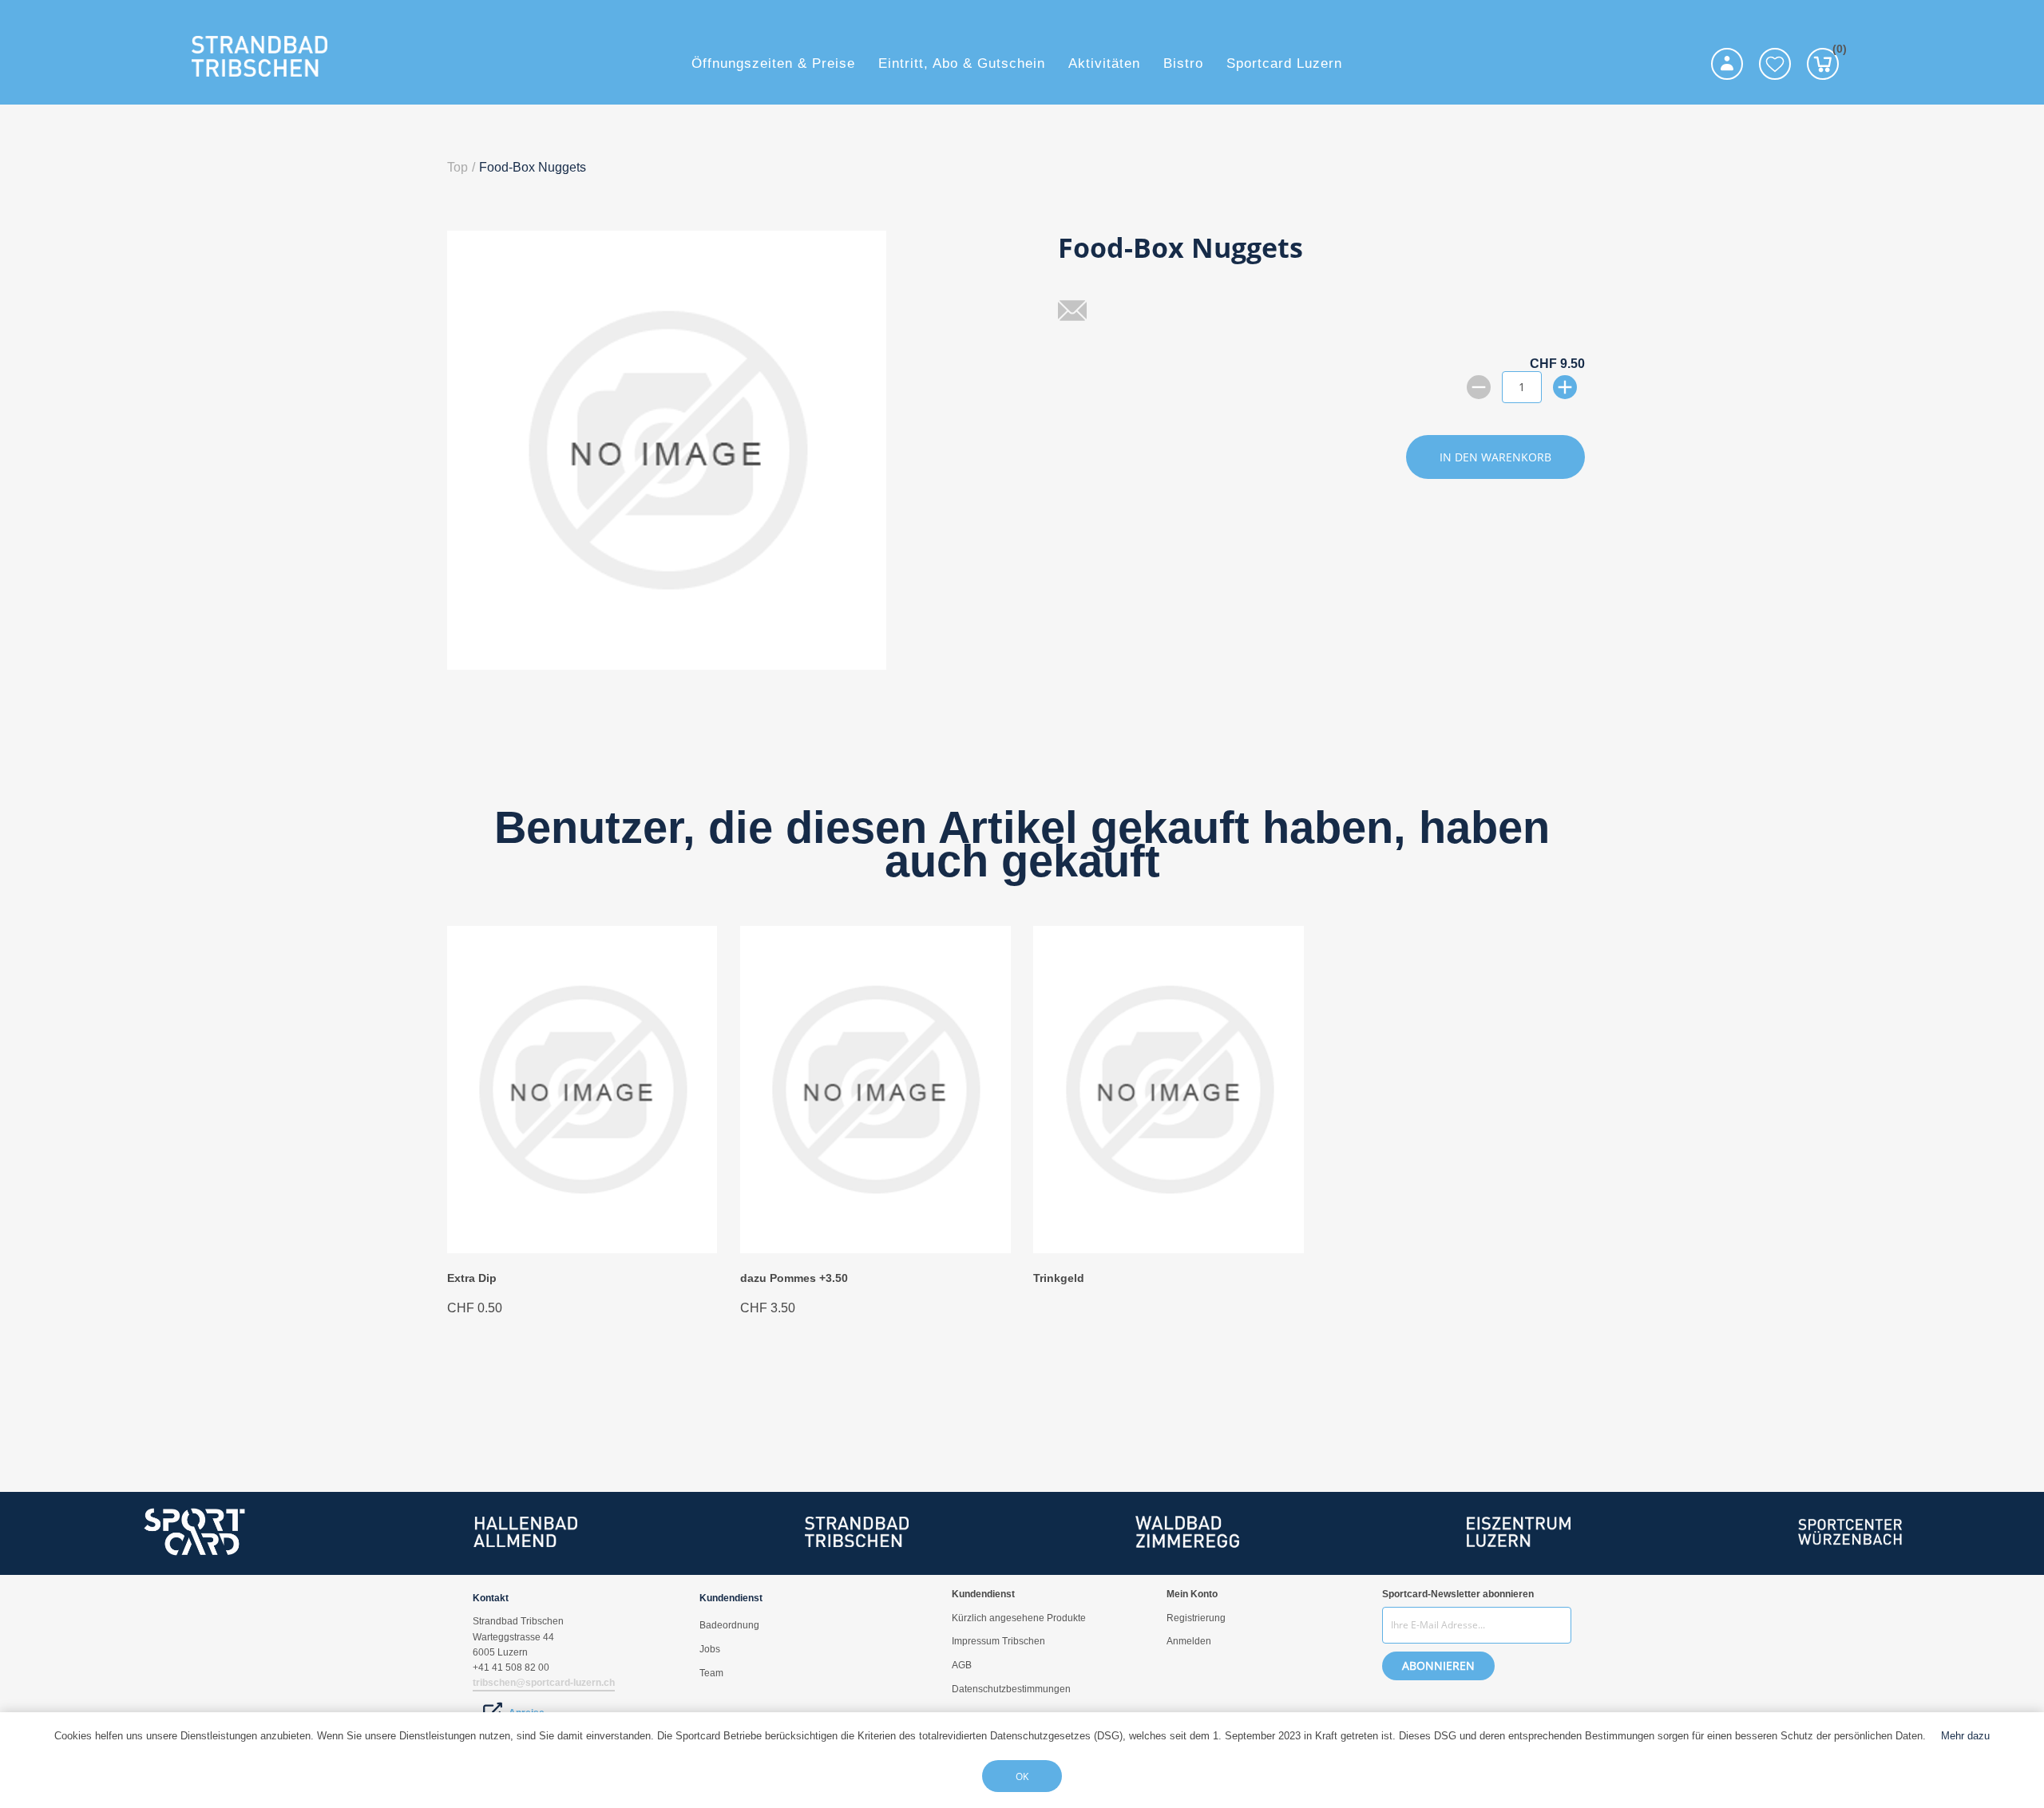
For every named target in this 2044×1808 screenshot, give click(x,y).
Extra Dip (472, 1278)
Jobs (710, 1649)
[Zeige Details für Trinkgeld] (1168, 1249)
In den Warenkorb (1495, 457)
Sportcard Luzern (1284, 63)
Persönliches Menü (1727, 64)
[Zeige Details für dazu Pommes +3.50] (875, 1249)
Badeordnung (729, 1625)
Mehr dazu (1965, 1736)
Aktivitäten (1104, 63)
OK (1022, 1776)
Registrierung (1196, 1618)
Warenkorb (1836, 51)
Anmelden (1189, 1641)
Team (711, 1673)
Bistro (1183, 63)
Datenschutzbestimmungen (1011, 1689)
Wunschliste (1775, 64)
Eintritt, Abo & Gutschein (962, 63)
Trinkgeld (1059, 1278)
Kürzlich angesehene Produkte (1019, 1618)
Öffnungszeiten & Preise (773, 63)
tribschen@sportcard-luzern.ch (544, 1683)
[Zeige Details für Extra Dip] (582, 1249)
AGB (962, 1665)
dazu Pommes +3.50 (794, 1278)
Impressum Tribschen (998, 1641)
